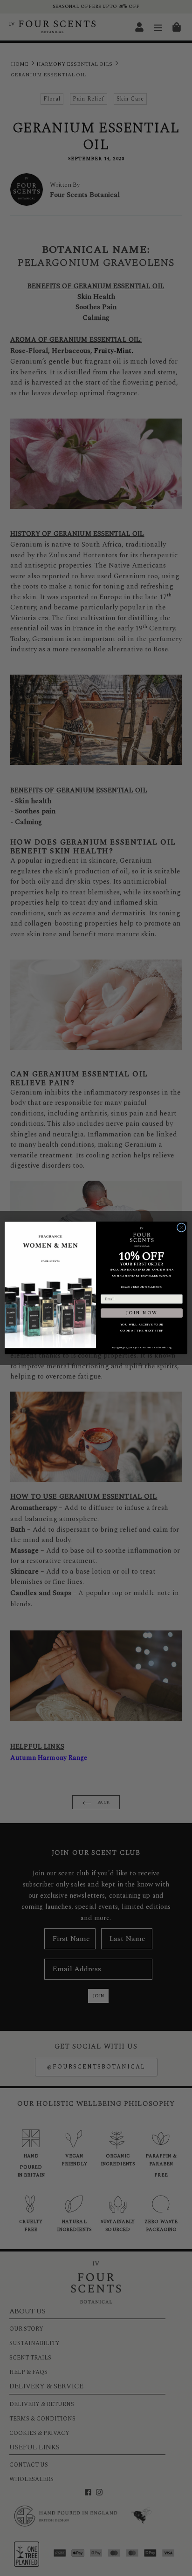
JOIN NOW (142, 1313)
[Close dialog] (181, 1228)
